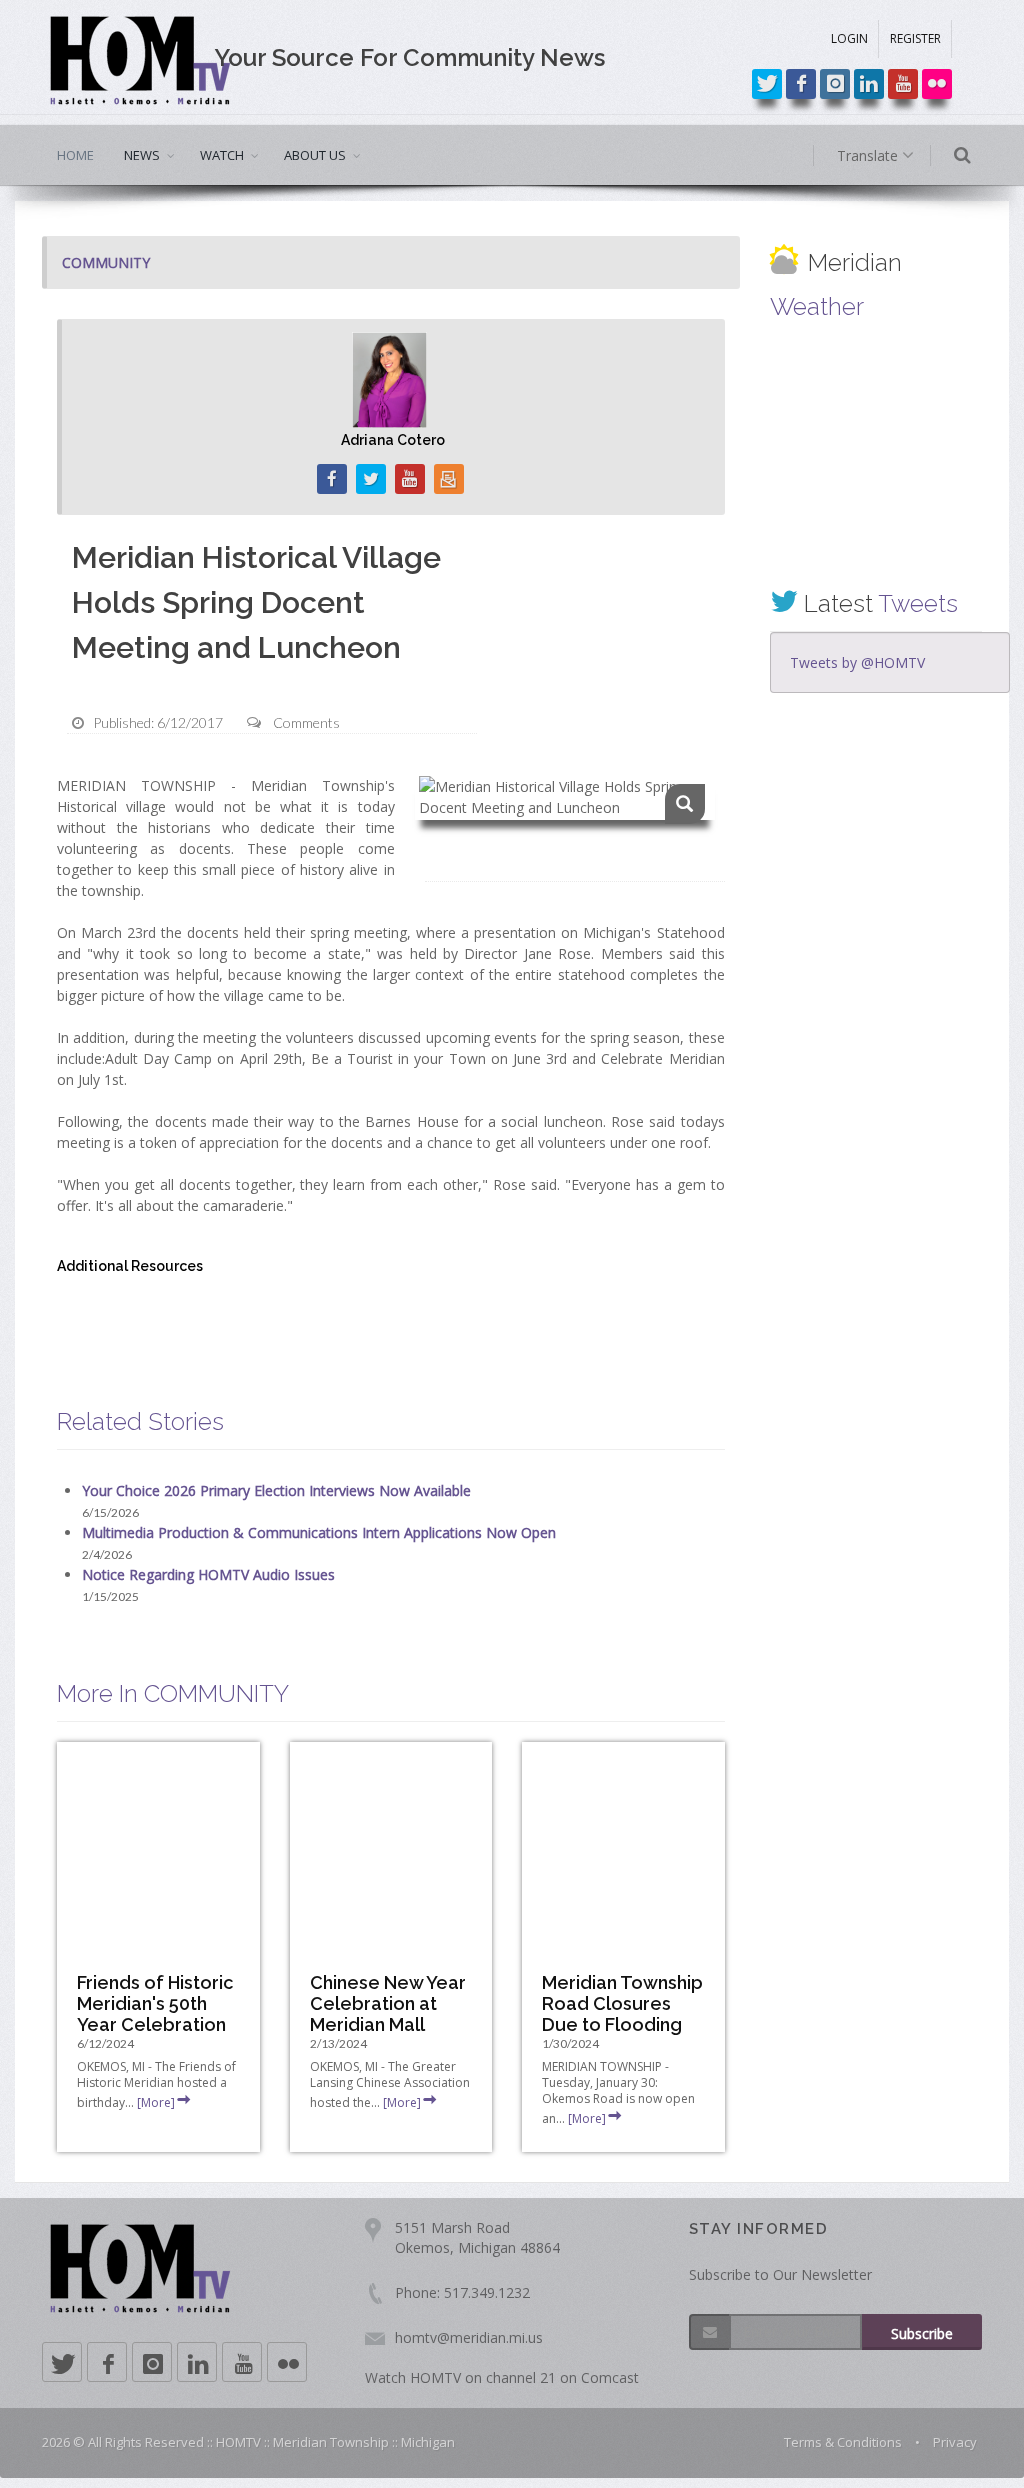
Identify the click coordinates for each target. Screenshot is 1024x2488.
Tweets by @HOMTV (857, 662)
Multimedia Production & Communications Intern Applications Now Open (319, 1532)
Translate (869, 155)
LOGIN (849, 38)
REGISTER (915, 38)
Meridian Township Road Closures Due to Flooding (622, 2003)
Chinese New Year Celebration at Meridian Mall (388, 2003)
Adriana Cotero (393, 440)
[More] (156, 2102)
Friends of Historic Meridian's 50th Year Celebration (155, 2003)
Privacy (955, 2442)
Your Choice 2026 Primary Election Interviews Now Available (276, 1490)
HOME (75, 155)
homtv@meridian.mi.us (469, 2337)
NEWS (142, 155)
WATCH (222, 155)
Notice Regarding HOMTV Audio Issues (208, 1574)
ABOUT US (315, 155)
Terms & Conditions (843, 2442)
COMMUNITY (106, 262)
